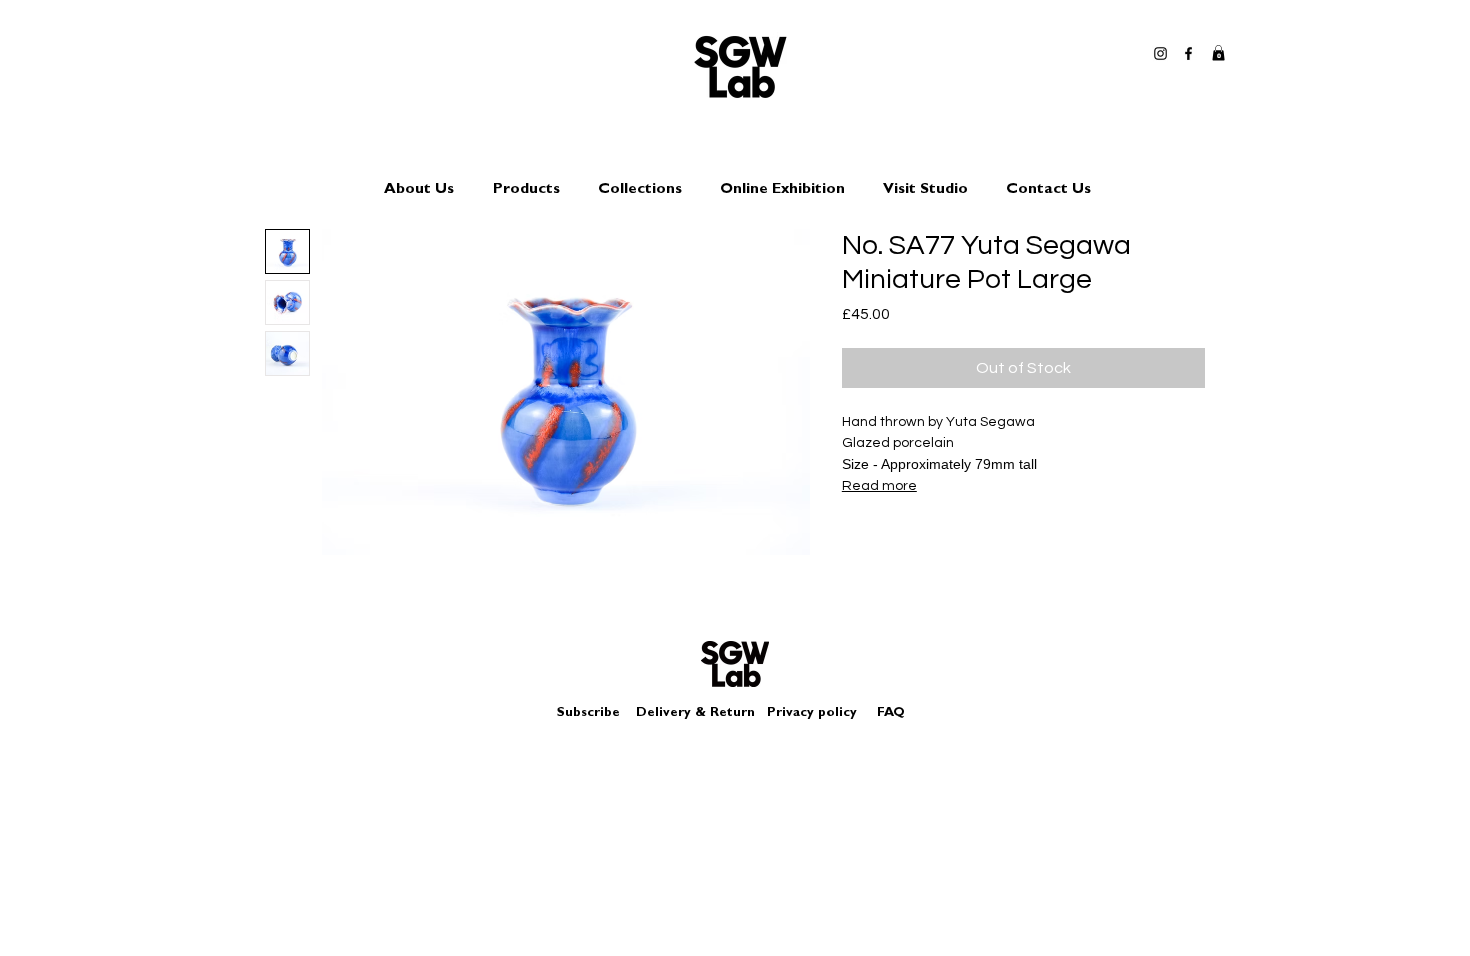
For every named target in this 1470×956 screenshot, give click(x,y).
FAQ (891, 713)
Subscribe (588, 713)
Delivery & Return (695, 713)
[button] (1218, 53)
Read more (879, 486)
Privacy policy (820, 713)
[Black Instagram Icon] (1160, 53)
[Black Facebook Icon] (1188, 53)
